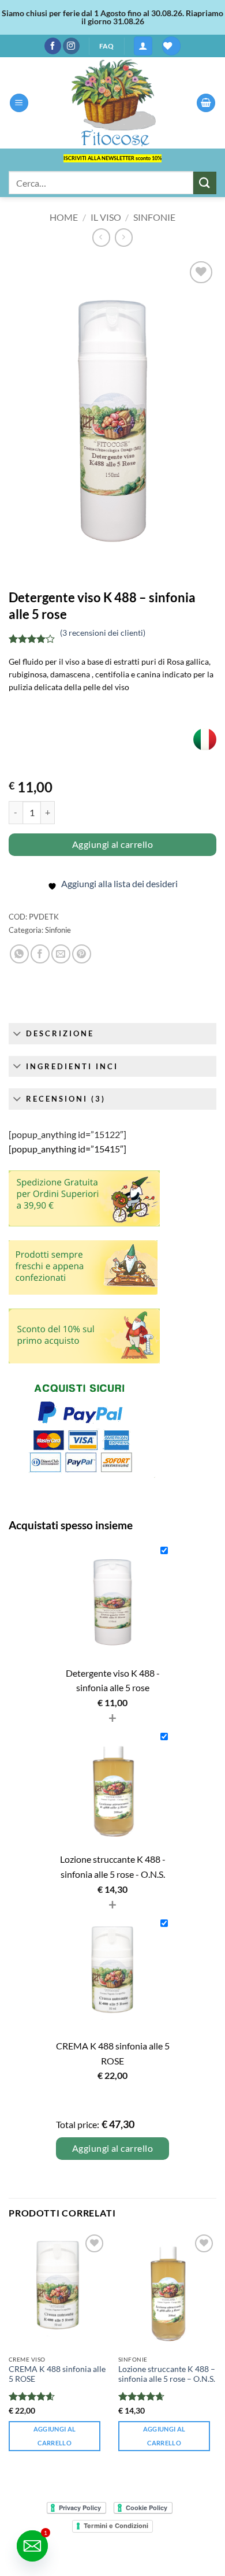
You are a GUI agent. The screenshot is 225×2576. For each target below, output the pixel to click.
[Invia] (205, 183)
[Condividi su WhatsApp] (19, 954)
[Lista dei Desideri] (171, 46)
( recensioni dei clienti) (103, 633)
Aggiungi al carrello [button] (55, 2436)
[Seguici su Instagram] (71, 46)
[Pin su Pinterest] (82, 954)
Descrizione (60, 1033)
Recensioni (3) (66, 1099)
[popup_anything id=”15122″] (67, 1134)
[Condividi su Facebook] (40, 954)
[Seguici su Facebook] (53, 46)
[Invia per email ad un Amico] (61, 954)
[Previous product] (124, 237)
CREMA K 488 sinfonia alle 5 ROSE (57, 2374)
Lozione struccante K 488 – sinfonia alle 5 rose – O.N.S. (167, 2374)
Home (64, 217)
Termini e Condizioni (116, 2526)
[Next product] (101, 237)
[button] (143, 46)
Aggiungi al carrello (112, 844)
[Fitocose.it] (112, 103)
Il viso (106, 217)
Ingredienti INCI (72, 1066)
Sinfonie (154, 217)
